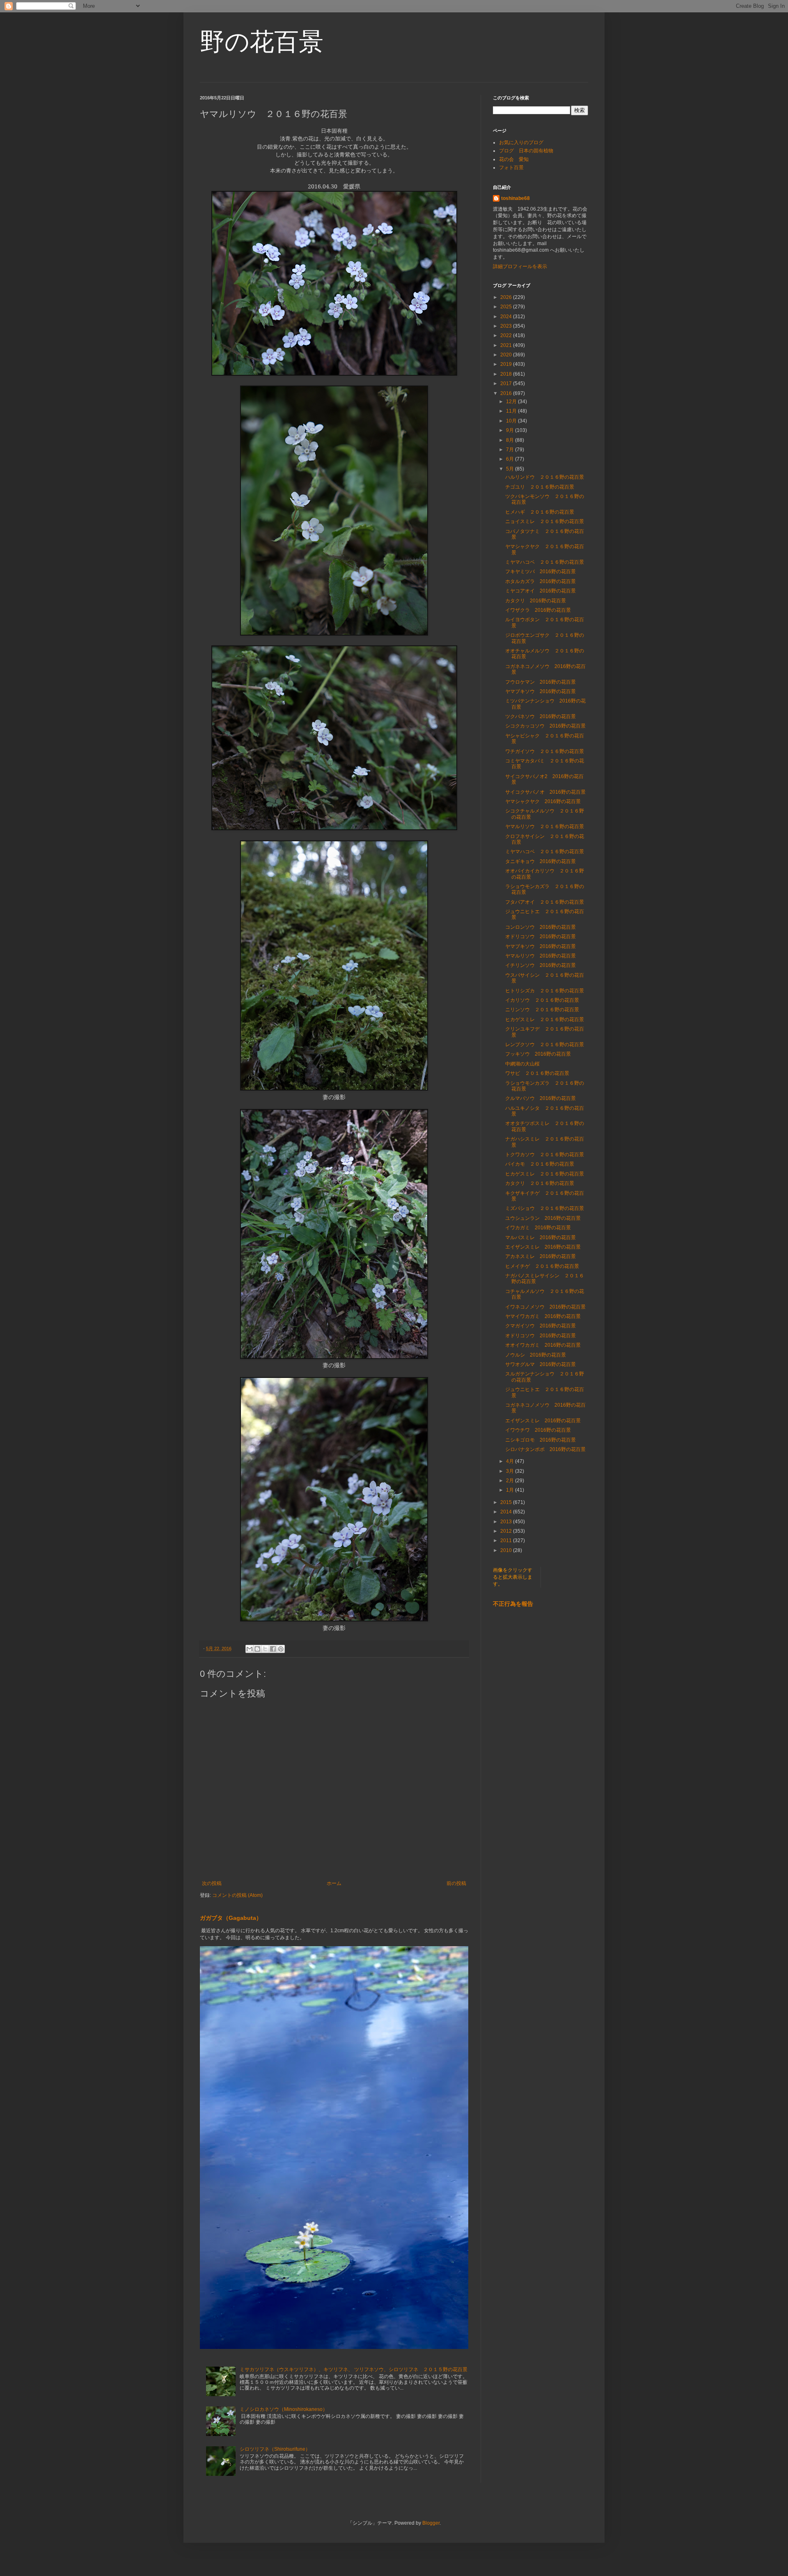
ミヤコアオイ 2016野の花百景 (541, 591)
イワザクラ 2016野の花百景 (538, 610)
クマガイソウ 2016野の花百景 (541, 1326)
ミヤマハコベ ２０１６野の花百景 (545, 562)
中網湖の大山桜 (522, 1064)
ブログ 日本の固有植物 (526, 151)
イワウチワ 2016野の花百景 (538, 1430)
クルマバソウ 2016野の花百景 (541, 1098)
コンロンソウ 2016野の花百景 (541, 927)
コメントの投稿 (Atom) (237, 1895)
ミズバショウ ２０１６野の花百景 (545, 1208)
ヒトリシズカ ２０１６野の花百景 (545, 991)
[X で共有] (265, 1649)
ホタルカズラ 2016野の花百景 (541, 581)
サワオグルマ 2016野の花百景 (541, 1364)
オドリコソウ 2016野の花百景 (541, 937)
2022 (507, 335)
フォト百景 (511, 168)
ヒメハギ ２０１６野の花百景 (540, 512)
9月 (511, 430)
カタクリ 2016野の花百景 (536, 601)
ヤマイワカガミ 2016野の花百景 (543, 1316)
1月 (511, 1490)
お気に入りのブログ (521, 142)
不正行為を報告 (513, 1604)
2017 (507, 383)
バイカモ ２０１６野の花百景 (540, 1164)
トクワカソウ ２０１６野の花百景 (545, 1155)
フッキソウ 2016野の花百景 (538, 1054)
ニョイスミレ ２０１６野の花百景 (545, 521)
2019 (507, 364)
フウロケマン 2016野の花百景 (541, 682)
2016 (507, 393)
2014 (507, 1512)
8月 (511, 440)
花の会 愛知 (514, 159)
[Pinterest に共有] (281, 1649)
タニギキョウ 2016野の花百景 (541, 861)
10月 (512, 421)
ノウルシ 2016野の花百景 (536, 1355)
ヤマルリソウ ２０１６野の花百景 (545, 827)
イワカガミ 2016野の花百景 (538, 1228)
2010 (507, 1550)
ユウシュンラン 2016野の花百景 (543, 1218)
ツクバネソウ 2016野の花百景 (541, 716)
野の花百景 (262, 42)
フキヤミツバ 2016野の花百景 (541, 572)
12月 (512, 402)
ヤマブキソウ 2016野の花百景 (541, 691)
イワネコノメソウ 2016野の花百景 (545, 1307)
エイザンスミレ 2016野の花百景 (543, 1247)
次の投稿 (212, 1883)
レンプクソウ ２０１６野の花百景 (545, 1045)
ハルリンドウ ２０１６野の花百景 (545, 477)
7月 (511, 450)
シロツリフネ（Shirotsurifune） (275, 2449)
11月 (512, 411)
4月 (511, 1461)
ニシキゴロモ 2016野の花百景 (541, 1440)
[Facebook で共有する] (273, 1649)
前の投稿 (456, 1883)
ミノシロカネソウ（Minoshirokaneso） (284, 2409)
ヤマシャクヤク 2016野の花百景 (543, 801)
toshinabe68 (515, 198)
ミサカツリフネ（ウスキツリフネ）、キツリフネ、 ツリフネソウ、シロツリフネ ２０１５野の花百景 (354, 2369)
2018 (507, 374)
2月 (511, 1481)
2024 (507, 317)
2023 (507, 326)
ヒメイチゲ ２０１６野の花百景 (542, 1266)
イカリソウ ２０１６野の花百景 (542, 1000)
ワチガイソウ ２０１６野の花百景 (545, 751)
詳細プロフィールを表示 (520, 266)
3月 (511, 1471)
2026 (507, 297)
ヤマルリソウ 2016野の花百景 (541, 956)
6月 (511, 459)
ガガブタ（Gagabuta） (231, 1918)
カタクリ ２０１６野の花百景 (540, 1183)
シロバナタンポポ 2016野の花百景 (545, 1449)
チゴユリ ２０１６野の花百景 (540, 487)
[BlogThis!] (257, 1649)
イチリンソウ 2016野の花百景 (541, 965)
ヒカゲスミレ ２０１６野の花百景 (545, 1019)
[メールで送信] (250, 1649)
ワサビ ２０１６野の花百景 (537, 1073)
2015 (507, 1502)
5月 (511, 469)
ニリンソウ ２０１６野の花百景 (542, 1010)
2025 (507, 307)
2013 (507, 1522)
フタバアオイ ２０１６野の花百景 (545, 902)
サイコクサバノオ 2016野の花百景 (545, 792)
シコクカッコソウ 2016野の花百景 (545, 726)
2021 (507, 345)
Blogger (431, 2523)
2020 (507, 355)
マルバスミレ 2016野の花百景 (541, 1237)
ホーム (334, 1883)
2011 (507, 1541)
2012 (507, 1531)
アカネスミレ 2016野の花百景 (541, 1256)
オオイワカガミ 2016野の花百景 (543, 1345)
